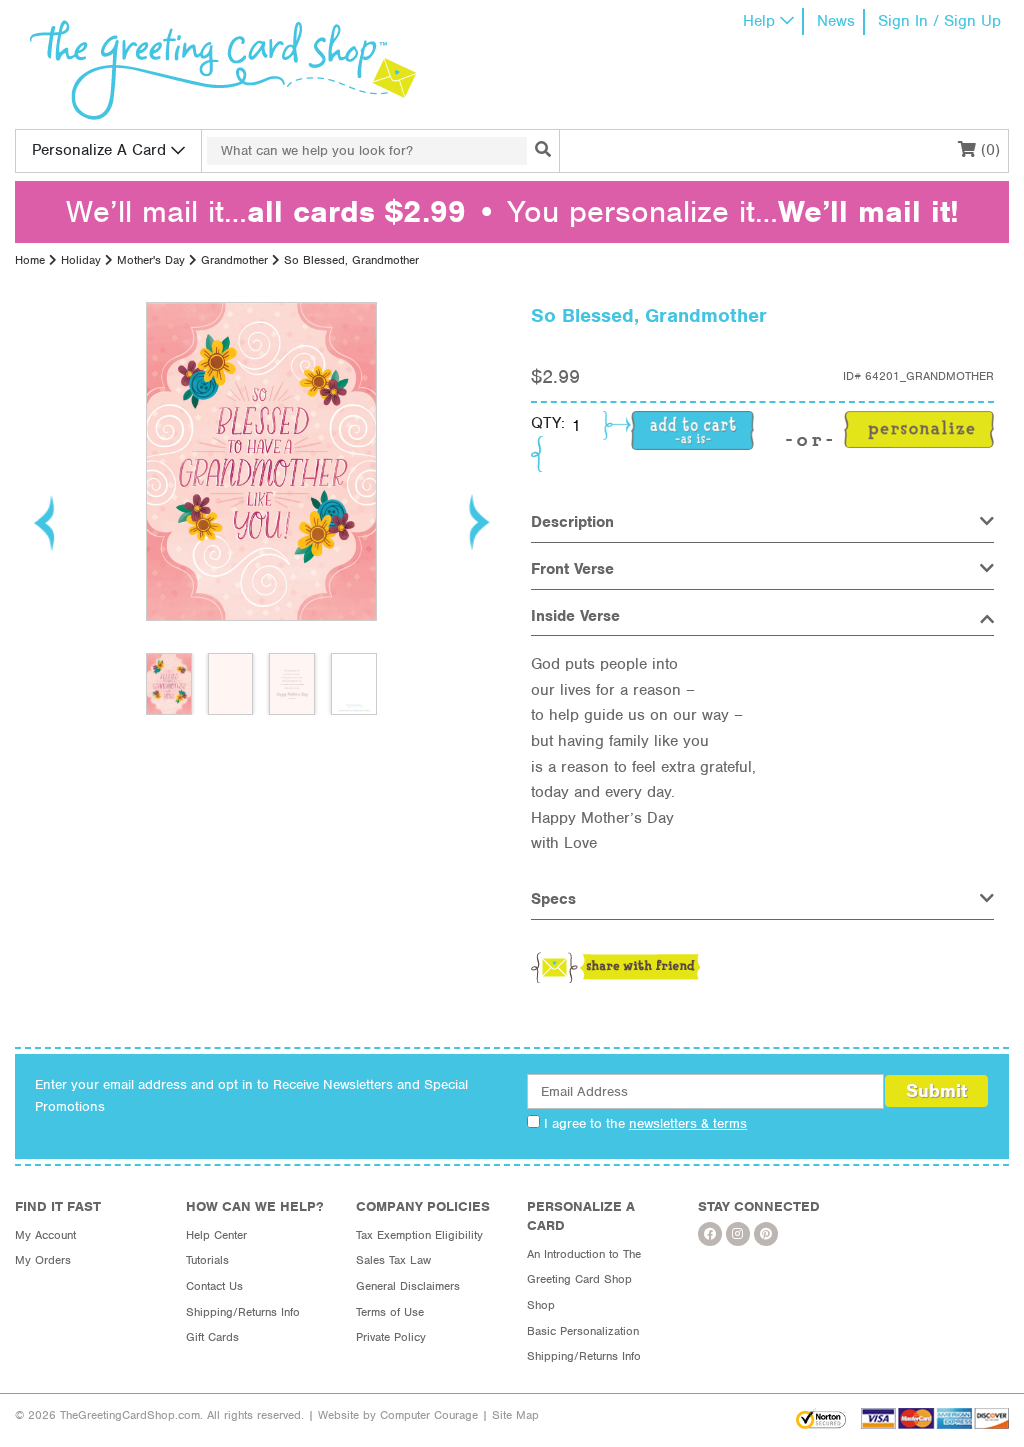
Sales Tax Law (393, 1260)
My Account (45, 1235)
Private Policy (391, 1337)
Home (30, 260)
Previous (45, 522)
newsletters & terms (688, 1123)
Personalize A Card (99, 150)
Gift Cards (212, 1337)
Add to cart (692, 430)
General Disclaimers (408, 1286)
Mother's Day (151, 260)
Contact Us (214, 1286)
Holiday (81, 260)
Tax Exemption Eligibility (419, 1235)
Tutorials (207, 1260)
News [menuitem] (836, 21)
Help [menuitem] (759, 21)
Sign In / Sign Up (939, 21)
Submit (936, 1090)
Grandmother (234, 260)
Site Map (515, 1415)
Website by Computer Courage (398, 1415)
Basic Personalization (583, 1331)
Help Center (216, 1235)
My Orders (43, 1260)
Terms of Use (390, 1312)
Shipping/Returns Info (243, 1312)
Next (478, 522)
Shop (541, 1305)
